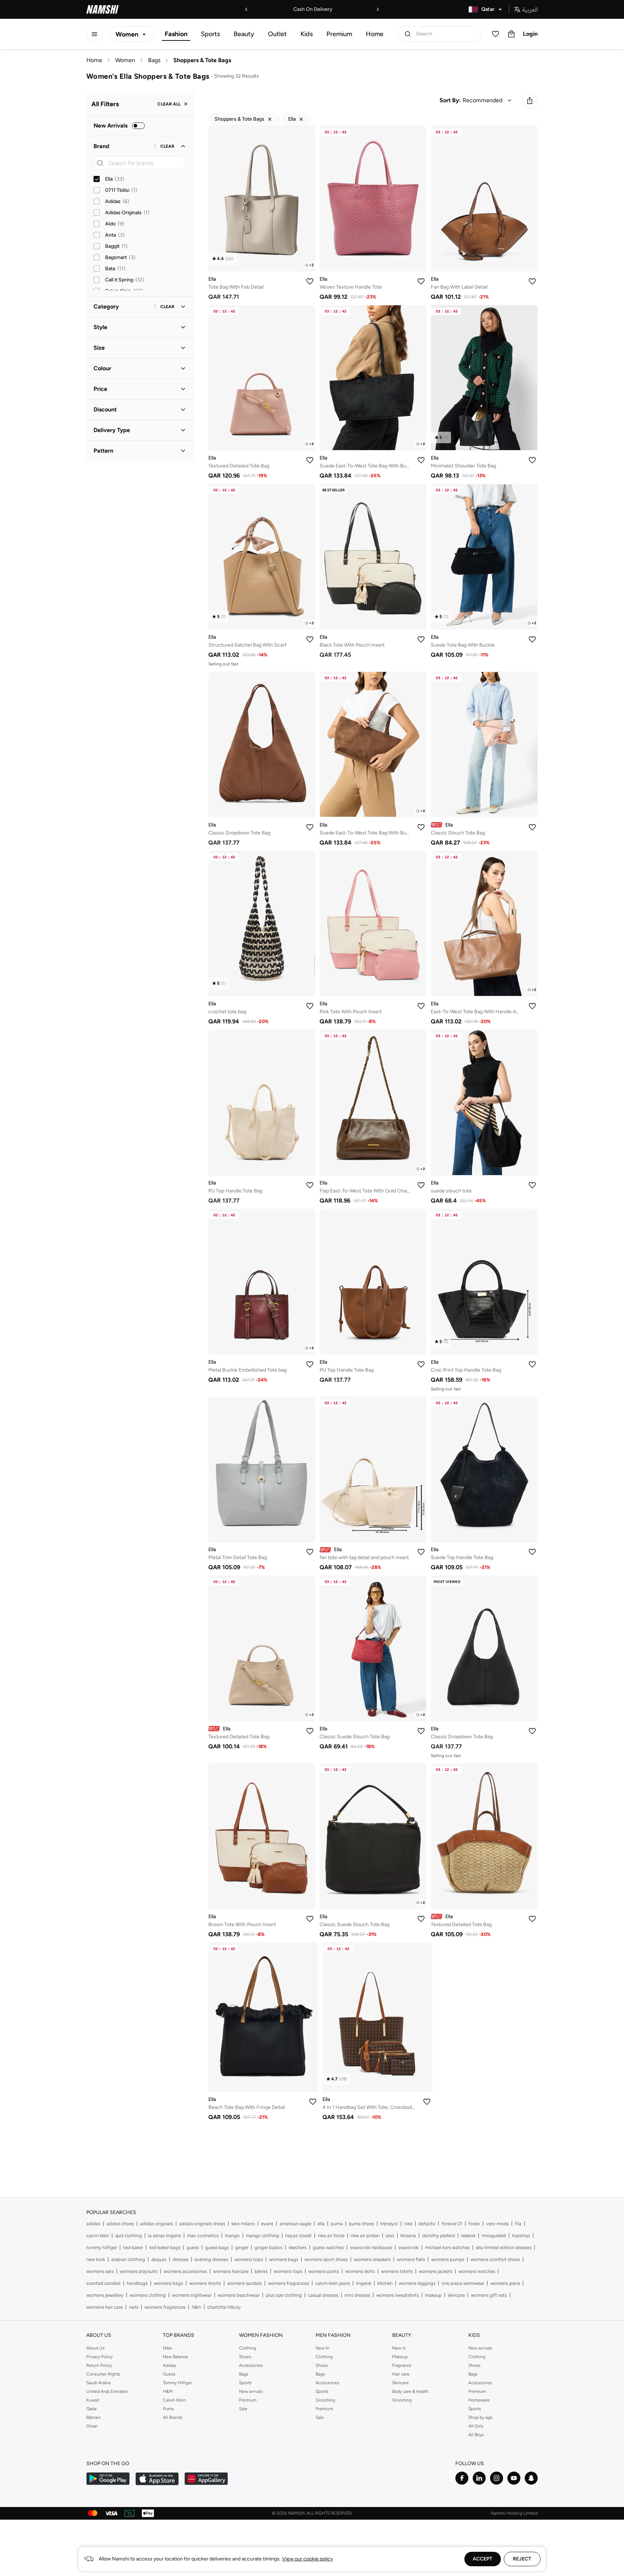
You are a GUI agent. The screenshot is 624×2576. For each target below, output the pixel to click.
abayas (159, 2259)
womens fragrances (289, 2283)
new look (96, 2259)
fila (518, 2224)
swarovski (409, 2247)
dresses (181, 2259)
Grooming (325, 2400)
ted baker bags (165, 2247)
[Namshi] (103, 9)
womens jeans (505, 2283)
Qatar (92, 2409)
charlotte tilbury (224, 2307)
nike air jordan (365, 2236)
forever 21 (452, 2224)
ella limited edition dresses (504, 2247)
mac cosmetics (203, 2236)
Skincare (400, 2383)
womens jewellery (105, 2295)
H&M (168, 2391)
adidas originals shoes (202, 2224)
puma (337, 2224)
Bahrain (94, 2417)
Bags (154, 60)
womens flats (411, 2259)
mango (232, 2236)
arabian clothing (128, 2259)
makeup (433, 2295)
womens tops (249, 2259)
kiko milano (243, 2224)
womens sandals (244, 2283)
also (390, 2236)
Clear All (169, 104)
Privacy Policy (99, 2357)
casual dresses (323, 2295)
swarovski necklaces (371, 2247)
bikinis (261, 2271)
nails (134, 2307)
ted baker (133, 2247)
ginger (242, 2247)
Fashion (176, 34)
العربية (530, 9)
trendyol (389, 2224)
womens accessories (185, 2271)
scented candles (103, 2283)
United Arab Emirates (107, 2391)
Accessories (251, 2365)
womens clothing (148, 2295)
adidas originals (157, 2224)
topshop (521, 2236)
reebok (468, 2236)
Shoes (245, 2357)
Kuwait (93, 2400)
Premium (339, 34)
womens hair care (105, 2307)
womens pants (324, 2271)
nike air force (331, 2236)
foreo (474, 2224)
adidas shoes (120, 2224)
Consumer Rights (103, 2374)
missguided (494, 2236)
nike (408, 2224)
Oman (92, 2426)
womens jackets (436, 2271)
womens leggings (417, 2283)
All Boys (476, 2435)
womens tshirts (397, 2271)
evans (267, 2224)
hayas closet (298, 2236)
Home (375, 34)
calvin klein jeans (333, 2283)
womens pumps (448, 2259)
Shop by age (480, 2417)
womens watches (477, 2271)
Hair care (401, 2374)
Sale (243, 2409)
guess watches (328, 2247)
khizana (408, 2236)
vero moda (497, 2224)
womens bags (284, 2259)
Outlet (277, 34)
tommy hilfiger (102, 2247)
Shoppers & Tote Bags (202, 60)
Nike (167, 2348)
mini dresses (357, 2295)
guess (193, 2247)
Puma (168, 2409)
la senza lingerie (164, 2236)
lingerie (364, 2283)
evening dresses (211, 2259)
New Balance (175, 2357)
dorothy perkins (439, 2236)
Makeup (400, 2357)
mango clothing (263, 2236)
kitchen (385, 2283)
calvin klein (98, 2236)
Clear (167, 146)
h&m (196, 2307)
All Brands (173, 2417)
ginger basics (268, 2247)
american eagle (295, 2224)
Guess (169, 2374)
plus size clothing (284, 2295)
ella (321, 2224)
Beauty (244, 34)
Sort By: (450, 100)
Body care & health (410, 2391)
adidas (93, 2224)
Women (125, 60)
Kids (307, 34)
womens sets (100, 2271)
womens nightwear (192, 2295)
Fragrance (402, 2365)
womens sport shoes (326, 2259)
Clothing (248, 2348)
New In (322, 2348)
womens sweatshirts (398, 2295)
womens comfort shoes (495, 2259)
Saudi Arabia (98, 2383)
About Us (96, 2348)
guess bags (217, 2247)
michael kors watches (447, 2247)
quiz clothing (129, 2236)
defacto (427, 2224)
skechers (298, 2247)
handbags (137, 2283)
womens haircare (231, 2271)
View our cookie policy (307, 2559)
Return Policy (99, 2365)
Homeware (479, 2400)
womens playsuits (139, 2271)
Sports (210, 34)
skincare (456, 2295)
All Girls (476, 2426)
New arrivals (251, 2391)
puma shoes (361, 2224)
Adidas (170, 2365)
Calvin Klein (174, 2400)
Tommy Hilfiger (177, 2383)
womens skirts (360, 2271)
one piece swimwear (463, 2283)
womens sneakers (372, 2259)
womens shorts (205, 2283)
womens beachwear (239, 2295)
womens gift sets (489, 2295)
